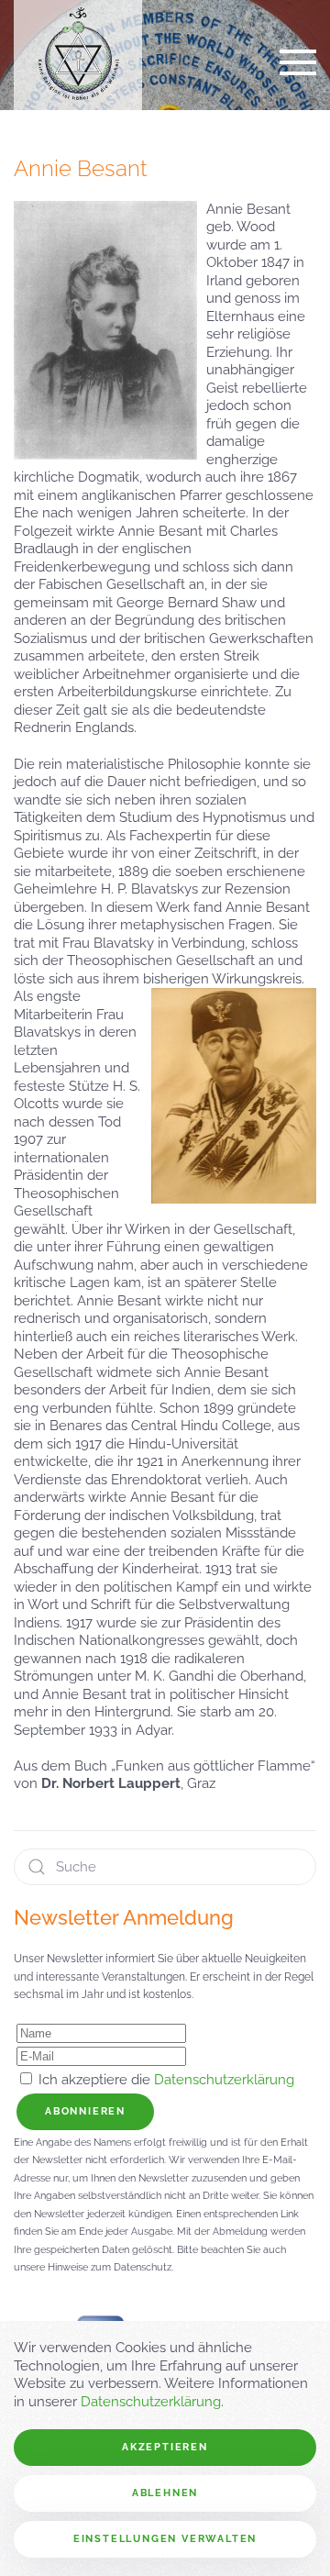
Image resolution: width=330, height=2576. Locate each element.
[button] (298, 62)
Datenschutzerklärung (224, 2080)
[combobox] (165, 1867)
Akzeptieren (165, 2447)
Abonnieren (85, 2111)
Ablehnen (165, 2493)
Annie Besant (81, 169)
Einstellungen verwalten (165, 2539)
